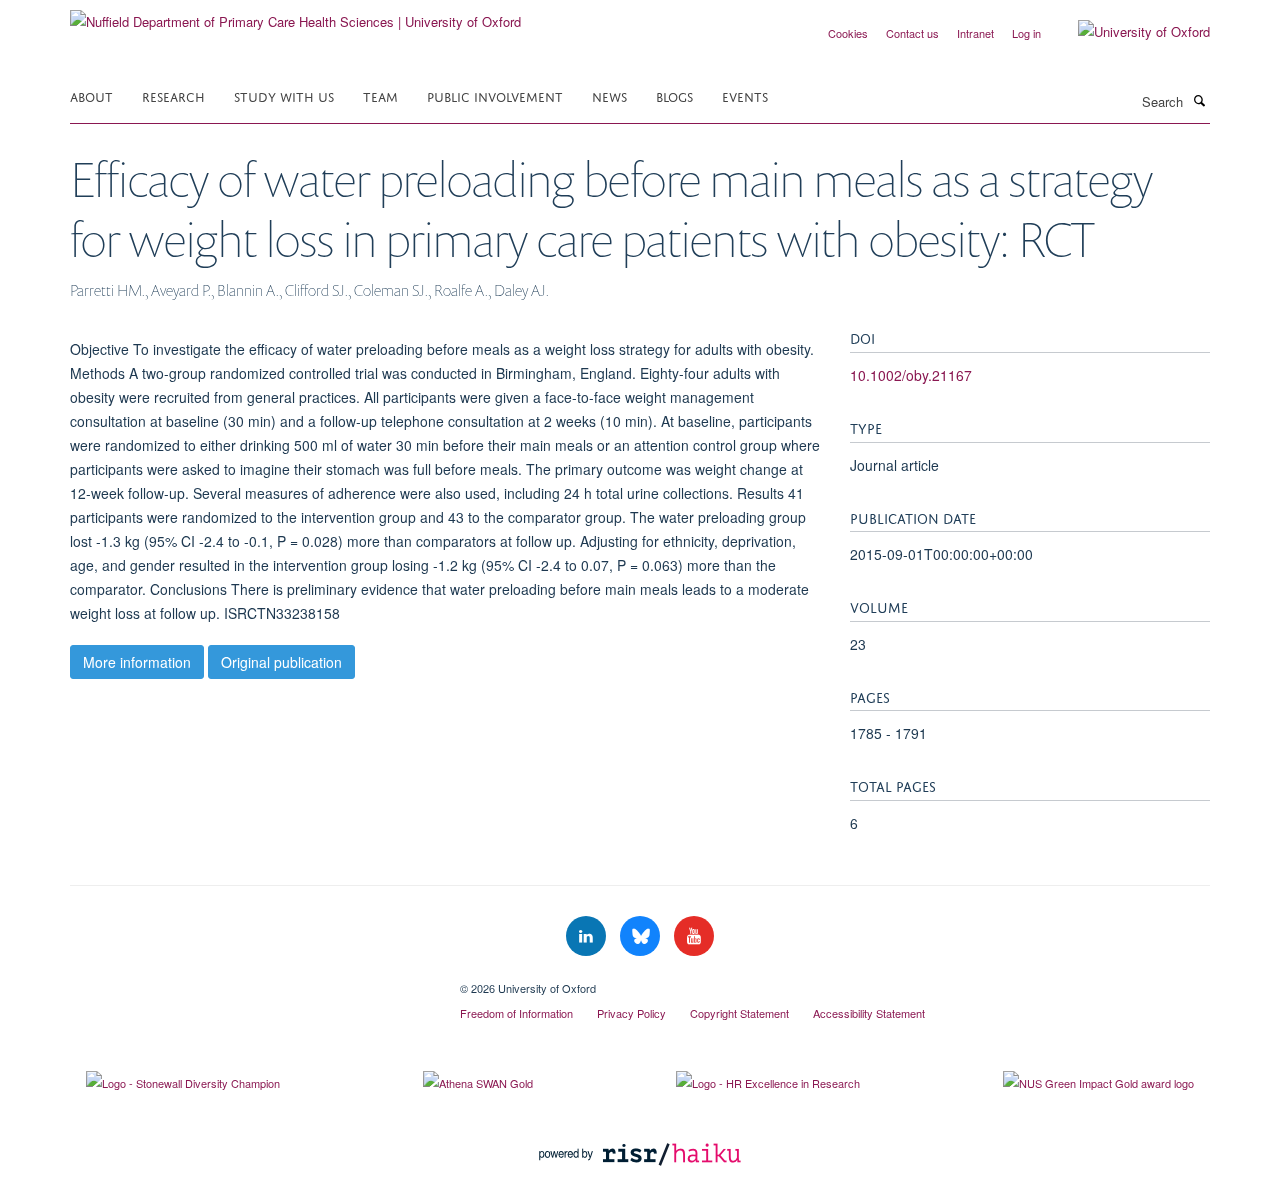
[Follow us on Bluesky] (642, 936)
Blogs (674, 95)
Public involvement (495, 95)
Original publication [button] (281, 662)
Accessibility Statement (869, 1013)
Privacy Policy (631, 1013)
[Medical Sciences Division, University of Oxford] (250, 981)
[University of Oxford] (1129, 32)
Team (380, 95)
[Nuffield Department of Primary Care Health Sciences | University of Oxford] (295, 14)
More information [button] (137, 662)
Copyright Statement (739, 1013)
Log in (1026, 33)
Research (173, 95)
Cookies (848, 33)
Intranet (975, 33)
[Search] (1199, 100)
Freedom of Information (516, 1013)
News (609, 95)
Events (745, 95)
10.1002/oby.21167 (911, 375)
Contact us (912, 33)
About (91, 95)
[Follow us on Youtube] (694, 936)
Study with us (284, 95)
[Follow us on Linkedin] (588, 936)
